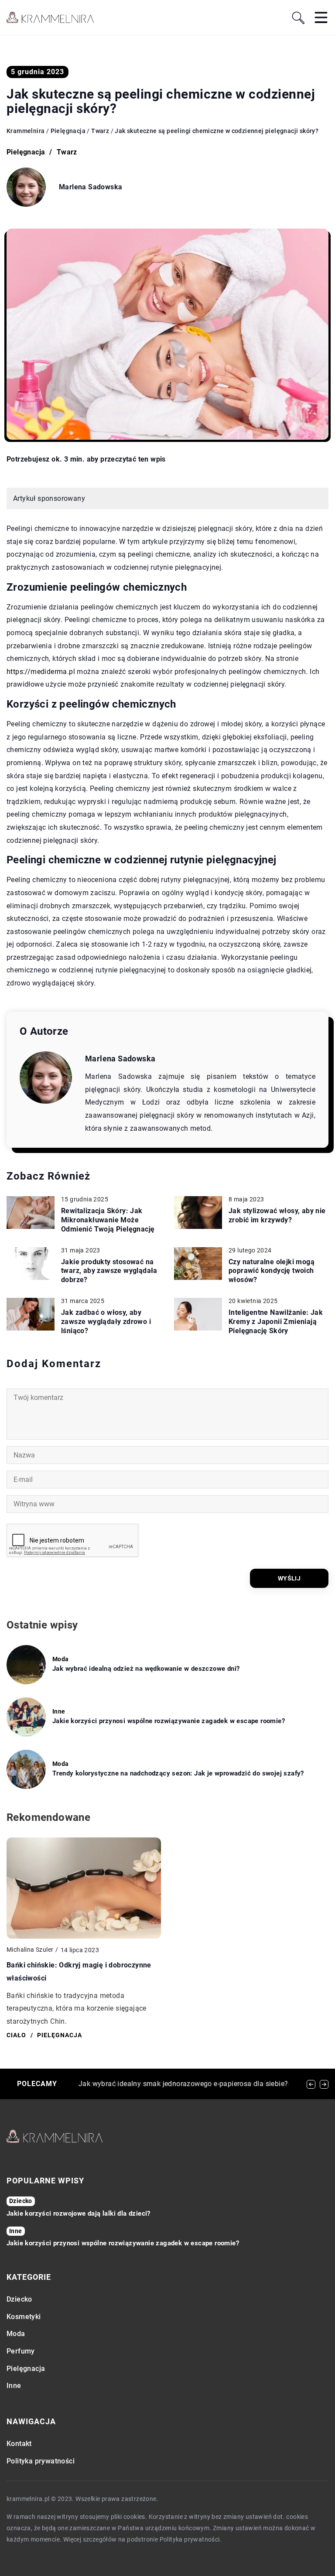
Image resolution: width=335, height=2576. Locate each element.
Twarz (67, 152)
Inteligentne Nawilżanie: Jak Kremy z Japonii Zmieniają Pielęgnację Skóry (276, 1322)
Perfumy (21, 2351)
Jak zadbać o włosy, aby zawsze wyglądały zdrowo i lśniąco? (106, 1322)
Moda (16, 2334)
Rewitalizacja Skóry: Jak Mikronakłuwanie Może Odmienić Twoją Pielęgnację (108, 1220)
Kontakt (19, 2444)
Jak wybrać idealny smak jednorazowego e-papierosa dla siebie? (183, 2084)
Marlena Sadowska (91, 187)
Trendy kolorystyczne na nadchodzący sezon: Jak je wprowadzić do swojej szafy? (178, 1773)
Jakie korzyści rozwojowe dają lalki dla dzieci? (79, 2213)
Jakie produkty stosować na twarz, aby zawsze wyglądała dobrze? (109, 1271)
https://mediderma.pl (41, 672)
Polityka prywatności (41, 2461)
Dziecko (19, 2299)
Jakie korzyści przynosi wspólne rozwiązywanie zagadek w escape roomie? (169, 1721)
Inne (14, 2386)
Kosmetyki (24, 2317)
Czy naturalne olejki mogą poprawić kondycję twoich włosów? (272, 1271)
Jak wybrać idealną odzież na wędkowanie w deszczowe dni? (146, 1669)
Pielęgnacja (26, 152)
